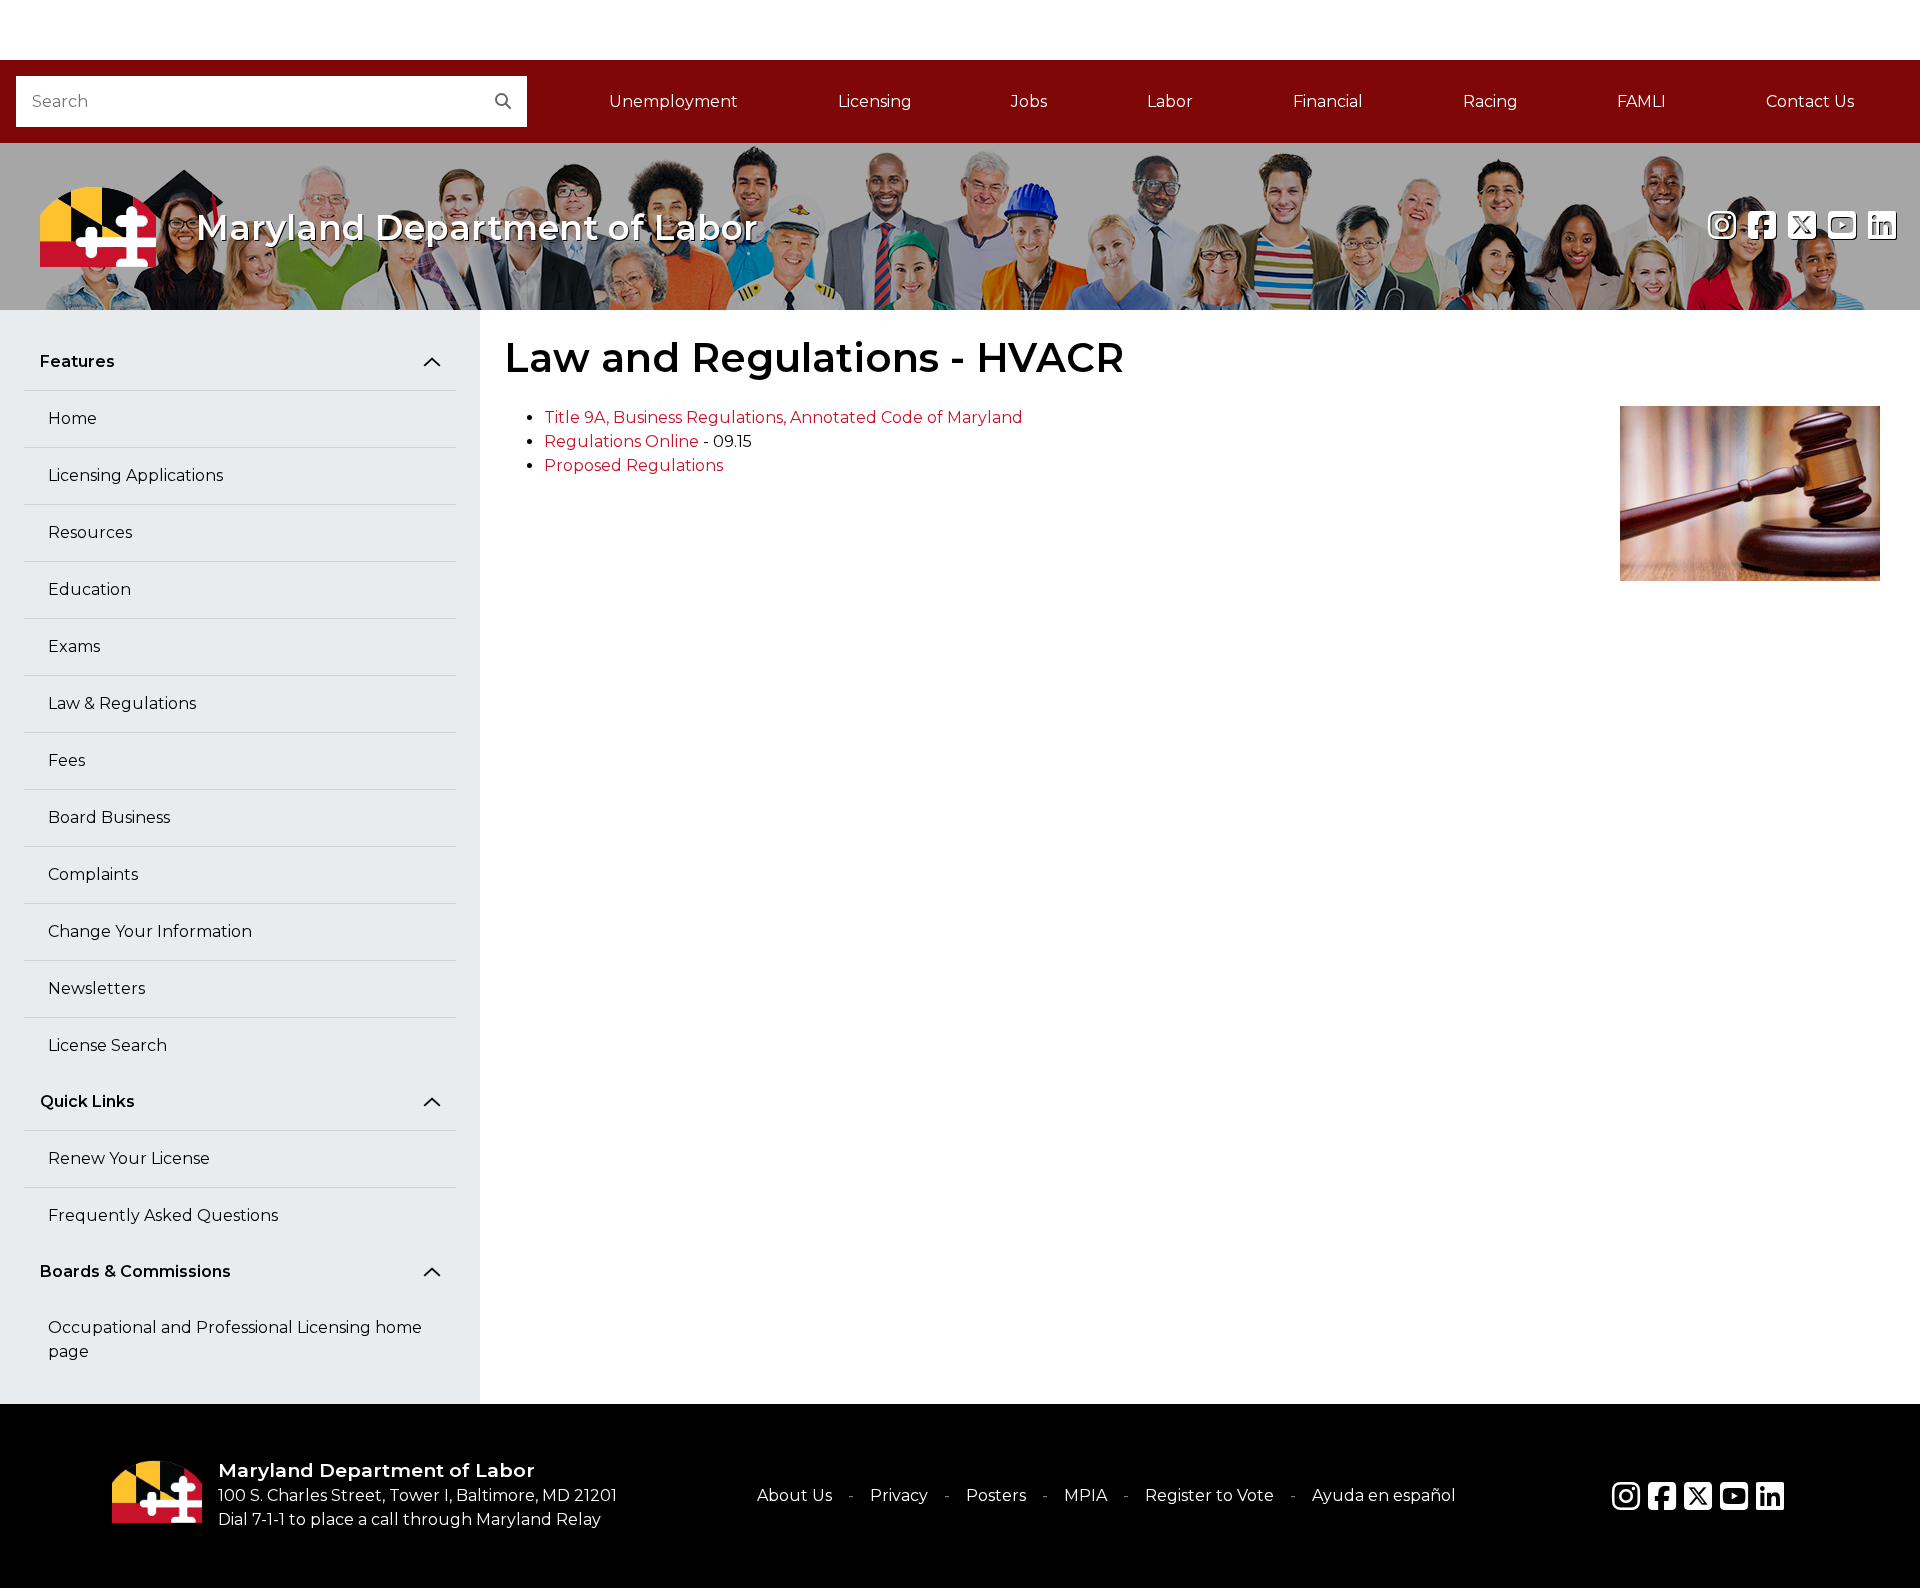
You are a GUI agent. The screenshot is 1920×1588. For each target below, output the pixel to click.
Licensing (875, 101)
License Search (107, 1045)
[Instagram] (1722, 225)
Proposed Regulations (633, 465)
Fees (66, 760)
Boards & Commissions (135, 1271)
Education (89, 589)
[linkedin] (1882, 225)
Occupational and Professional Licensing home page (235, 1339)
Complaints (93, 874)
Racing (1490, 101)
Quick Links (87, 1101)
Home (72, 418)
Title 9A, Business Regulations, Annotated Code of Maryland (783, 417)
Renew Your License (129, 1158)
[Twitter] (1698, 1496)
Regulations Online (621, 441)
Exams (74, 646)
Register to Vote (1209, 1495)
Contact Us (1810, 101)
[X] (1802, 225)
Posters (996, 1495)
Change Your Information (150, 931)
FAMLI (1666, 107)
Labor (1170, 101)
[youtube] (1842, 225)
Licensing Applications (135, 475)
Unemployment (673, 101)
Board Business (109, 817)
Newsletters (96, 988)
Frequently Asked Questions (163, 1215)
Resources (90, 532)
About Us (794, 1495)
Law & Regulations (122, 703)
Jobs (1029, 101)
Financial (1328, 101)
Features (77, 361)
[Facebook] (1762, 225)
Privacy (899, 1495)
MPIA (1085, 1495)
